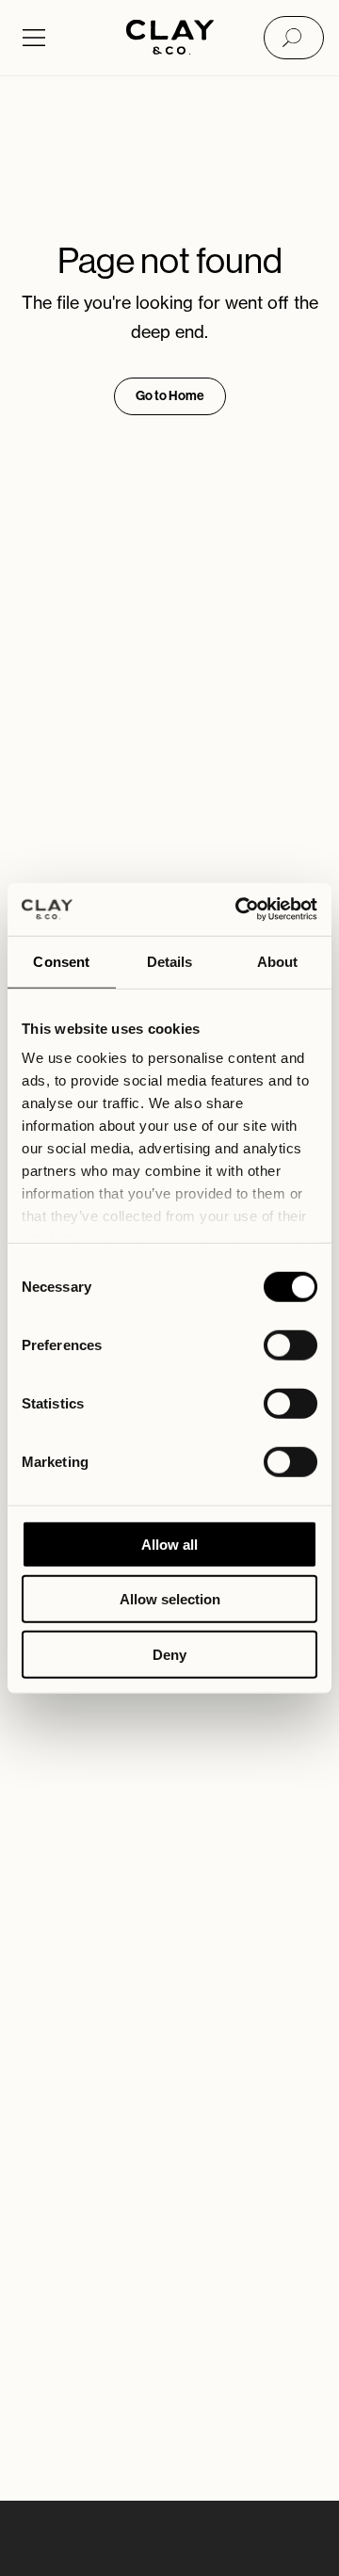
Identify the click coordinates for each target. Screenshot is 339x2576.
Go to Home (170, 396)
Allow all (169, 1544)
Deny (169, 1654)
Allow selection (170, 1599)
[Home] (170, 39)
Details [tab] (170, 961)
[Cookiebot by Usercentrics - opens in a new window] (239, 910)
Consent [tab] (61, 961)
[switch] (291, 1344)
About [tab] (278, 961)
